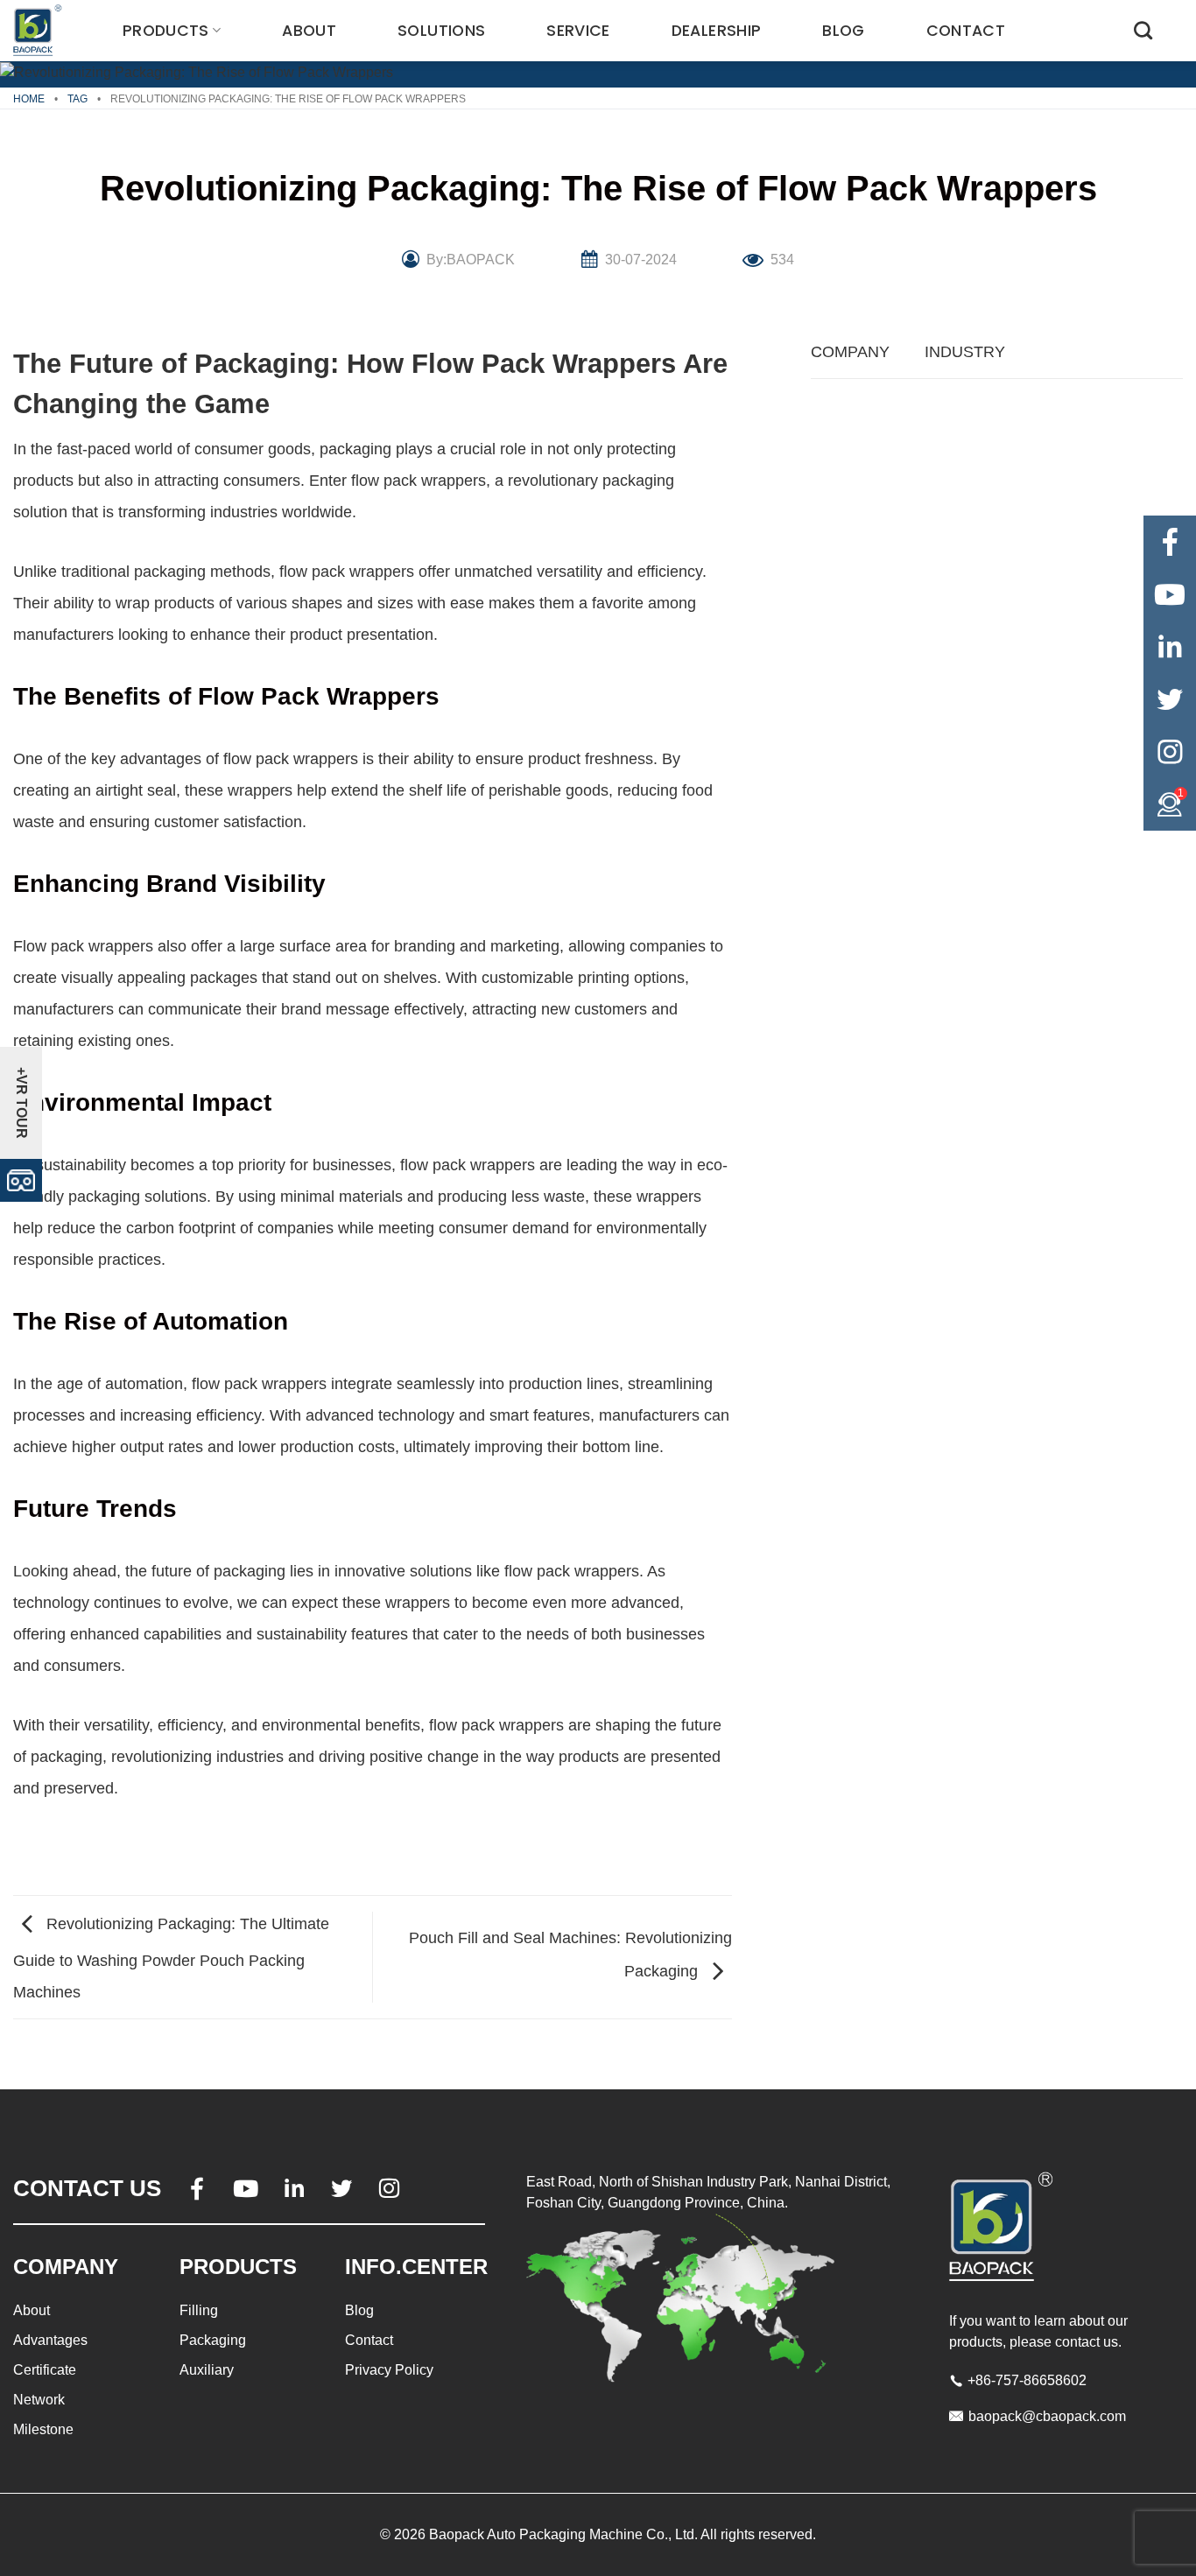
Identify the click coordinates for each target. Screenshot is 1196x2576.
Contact (966, 31)
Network (39, 2400)
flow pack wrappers (419, 481)
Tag (77, 99)
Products (166, 31)
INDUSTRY (965, 352)
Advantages (50, 2340)
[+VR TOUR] (21, 1179)
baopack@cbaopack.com (1047, 2416)
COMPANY (850, 352)
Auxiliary (207, 2370)
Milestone (43, 2429)
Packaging (213, 2340)
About (309, 31)
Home (29, 99)
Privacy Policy (389, 2370)
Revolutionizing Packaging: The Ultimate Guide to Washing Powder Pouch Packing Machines (171, 1958)
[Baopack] (39, 31)
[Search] (1143, 30)
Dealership (717, 31)
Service (578, 31)
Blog (843, 31)
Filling (199, 2310)
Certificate (45, 2370)
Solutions (441, 31)
